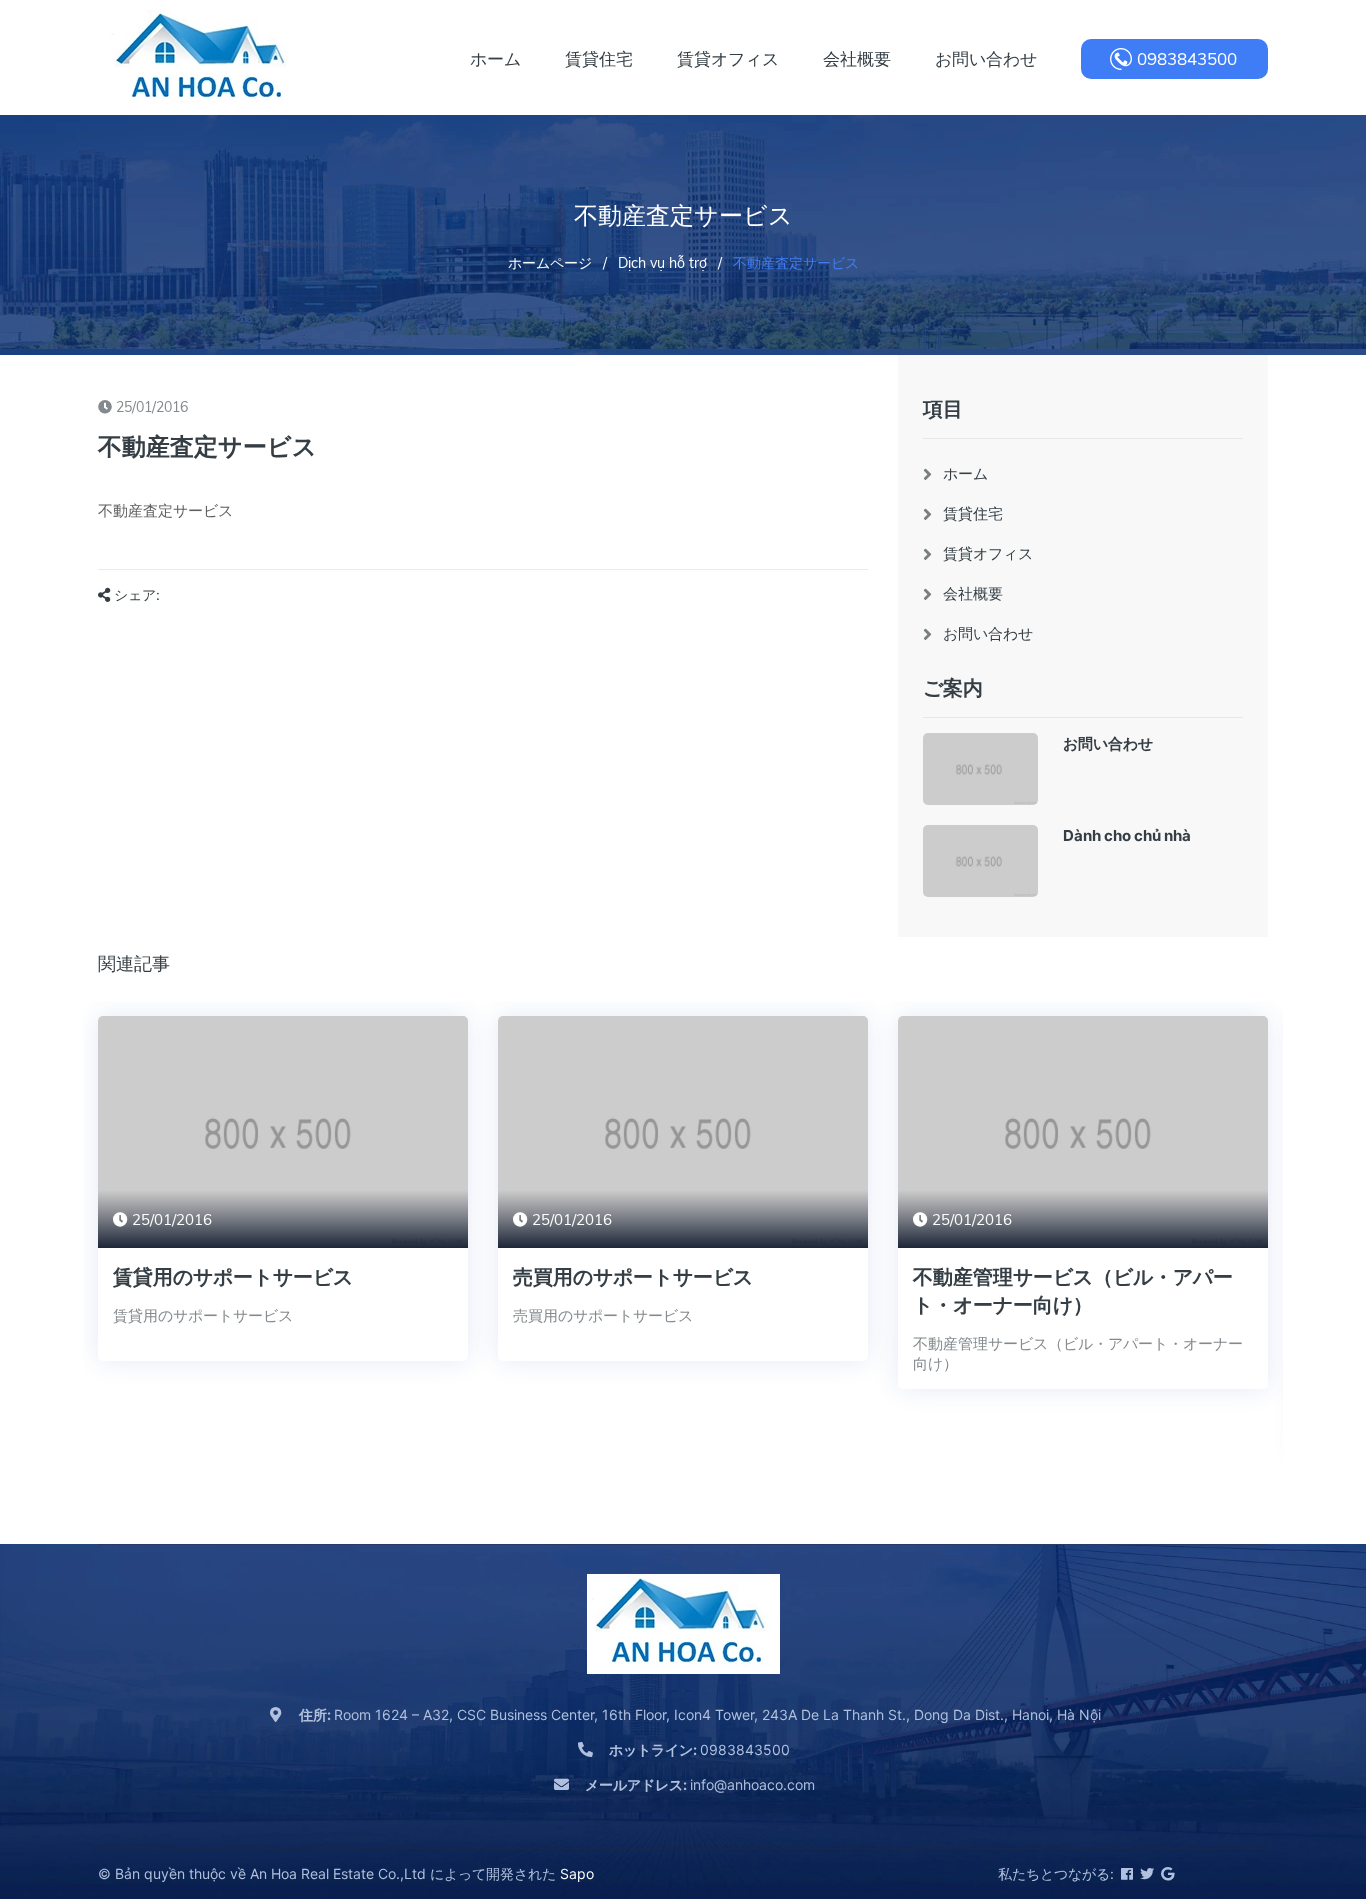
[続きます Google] (1166, 1873)
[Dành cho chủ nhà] (980, 861)
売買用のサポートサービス (633, 1276)
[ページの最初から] (1301, 1794)
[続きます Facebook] (1125, 1873)
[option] (283, 1203)
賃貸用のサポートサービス (233, 1276)
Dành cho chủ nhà (1127, 835)
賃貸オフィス (988, 553)
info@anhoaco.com (700, 1784)
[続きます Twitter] (1145, 1873)
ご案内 (953, 687)
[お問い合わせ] (980, 769)
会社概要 (973, 593)
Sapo (577, 1873)
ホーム (965, 473)
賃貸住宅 (973, 513)
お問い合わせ (988, 633)
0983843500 (1187, 58)
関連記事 (134, 963)
